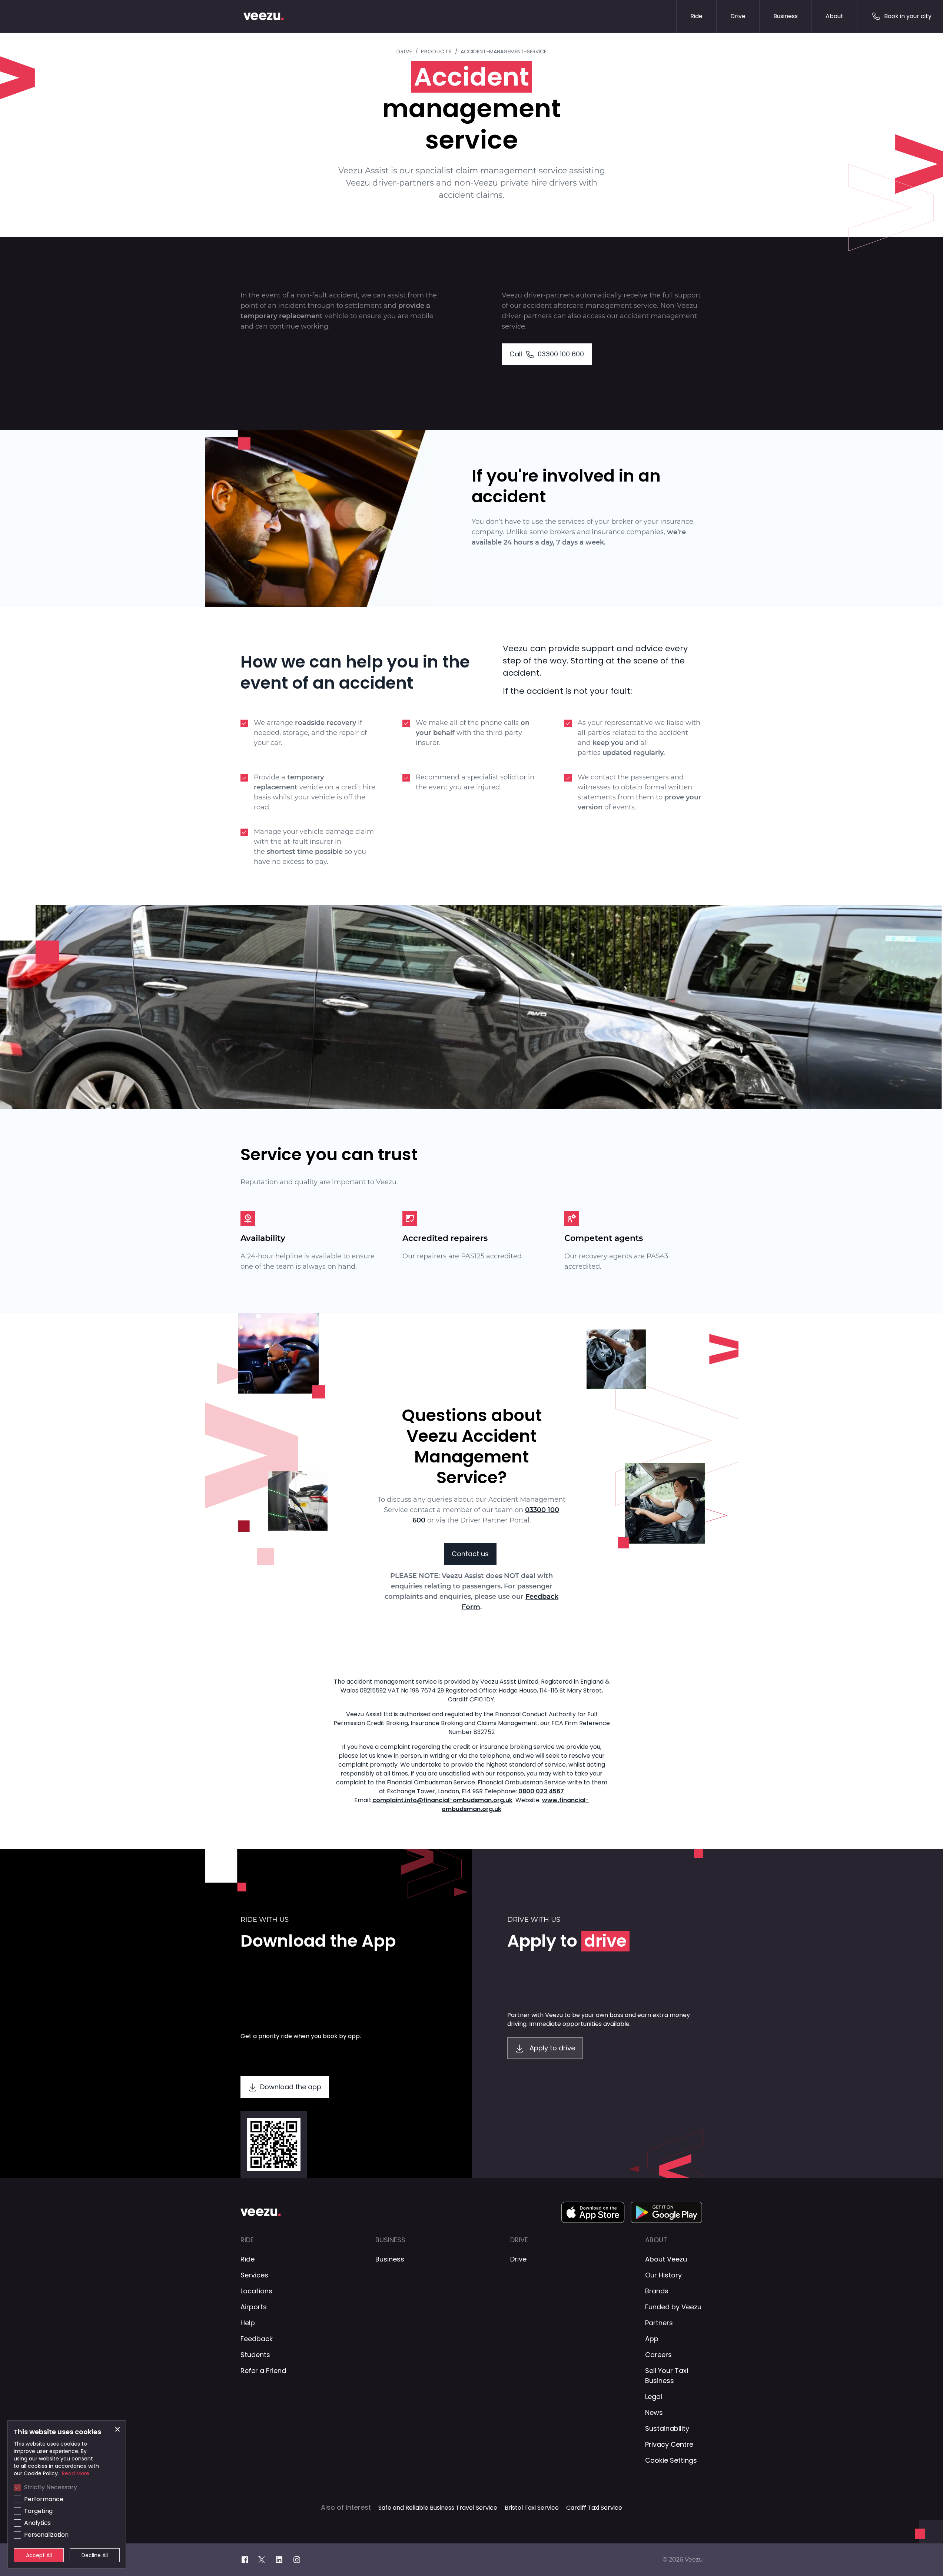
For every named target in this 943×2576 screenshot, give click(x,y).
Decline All (95, 2555)
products (436, 51)
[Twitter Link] (266, 2560)
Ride (696, 16)
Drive (738, 16)
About (834, 16)
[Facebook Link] (249, 2560)
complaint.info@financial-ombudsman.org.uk (442, 1800)
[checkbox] (17, 2487)
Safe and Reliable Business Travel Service (438, 2508)
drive (404, 51)
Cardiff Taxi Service (594, 2508)
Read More (76, 2473)
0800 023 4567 (541, 1791)
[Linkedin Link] (283, 2560)
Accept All (39, 2555)
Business (786, 16)
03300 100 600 (547, 354)
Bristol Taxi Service (532, 2508)
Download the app (291, 2087)
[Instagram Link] (301, 2560)
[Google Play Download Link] (667, 2212)
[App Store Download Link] (593, 2212)
